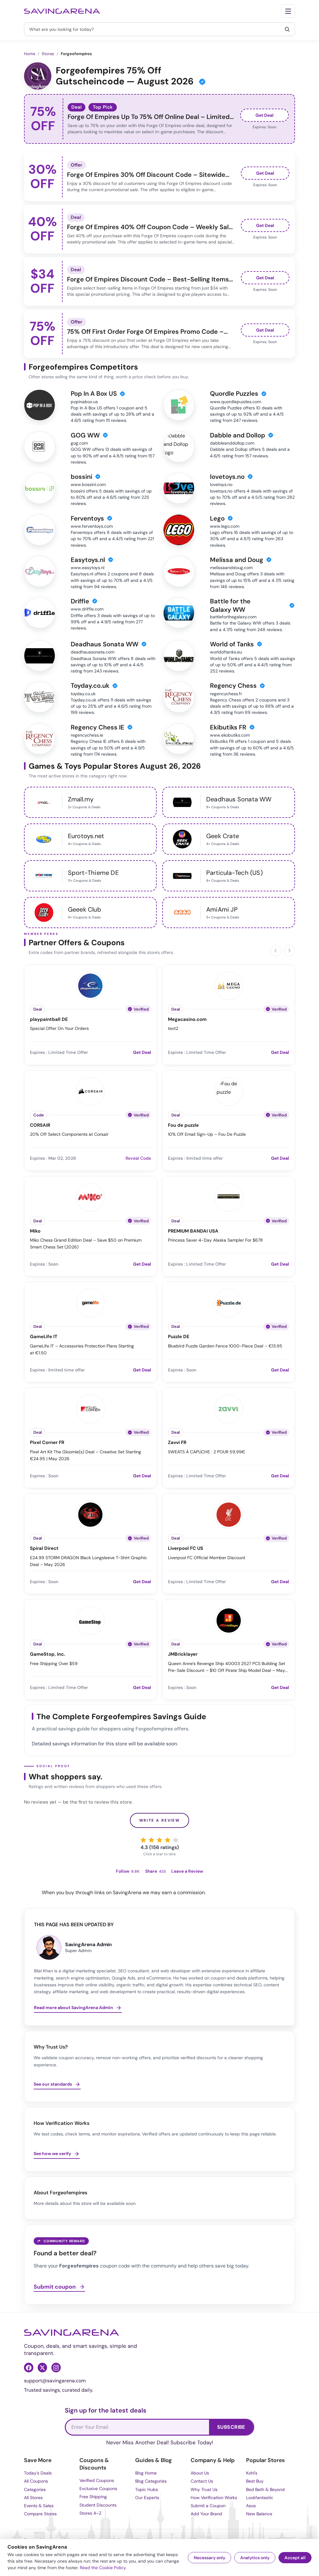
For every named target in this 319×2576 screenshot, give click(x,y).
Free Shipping (93, 2497)
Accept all (295, 2558)
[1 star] (143, 1840)
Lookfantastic (260, 2498)
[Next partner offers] (289, 951)
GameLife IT (44, 1337)
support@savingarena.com (55, 2381)
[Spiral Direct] (90, 1514)
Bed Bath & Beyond (265, 2489)
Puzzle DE (179, 1337)
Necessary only (209, 2558)
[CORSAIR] (90, 1091)
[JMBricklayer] (229, 1620)
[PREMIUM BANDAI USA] (229, 1196)
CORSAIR (40, 1125)
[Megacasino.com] (229, 985)
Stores (48, 54)
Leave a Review (187, 1871)
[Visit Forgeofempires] (38, 76)
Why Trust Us (204, 2489)
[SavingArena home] (62, 11)
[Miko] (90, 1196)
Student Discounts (98, 2505)
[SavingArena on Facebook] (29, 2367)
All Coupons (36, 2481)
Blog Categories (151, 2481)
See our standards (53, 2084)
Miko (35, 1231)
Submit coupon (55, 2287)
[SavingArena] (71, 2333)
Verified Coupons (97, 2480)
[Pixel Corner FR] (90, 1408)
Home (30, 54)
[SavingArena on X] (42, 2367)
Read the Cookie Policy (103, 2568)
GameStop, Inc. (48, 1654)
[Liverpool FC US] (229, 1514)
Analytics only (255, 2558)
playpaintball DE (49, 1019)
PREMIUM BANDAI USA (193, 1231)
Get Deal (264, 115)
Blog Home (146, 2473)
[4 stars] (168, 1840)
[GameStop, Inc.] (90, 1620)
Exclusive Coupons (98, 2489)
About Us (200, 2473)
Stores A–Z (90, 2513)
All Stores (33, 2498)
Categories (35, 2489)
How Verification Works (214, 2498)
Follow (128, 1871)
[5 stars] (176, 1840)
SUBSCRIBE (231, 2427)
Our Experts (147, 2498)
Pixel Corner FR (47, 1443)
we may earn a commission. (174, 1892)
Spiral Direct (44, 1548)
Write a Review (160, 1820)
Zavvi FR (177, 1443)
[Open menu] (288, 11)
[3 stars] (159, 1840)
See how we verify (52, 2154)
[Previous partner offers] (276, 951)
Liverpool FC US (186, 1548)
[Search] (287, 29)
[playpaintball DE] (90, 985)
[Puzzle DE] (229, 1302)
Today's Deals (38, 2473)
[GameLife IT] (90, 1302)
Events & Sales (39, 2506)
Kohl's (252, 2473)
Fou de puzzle (183, 1125)
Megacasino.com (187, 1019)
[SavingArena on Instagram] (56, 2367)
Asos (251, 2506)
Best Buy (255, 2481)
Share (155, 1871)
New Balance (259, 2514)
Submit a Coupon (208, 2506)
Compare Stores (40, 2514)
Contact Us (202, 2481)
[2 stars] (151, 1840)
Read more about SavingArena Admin (74, 2007)
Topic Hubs (147, 2489)
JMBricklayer (183, 1654)
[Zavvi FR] (229, 1408)
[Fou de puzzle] (229, 1091)
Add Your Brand (206, 2514)
